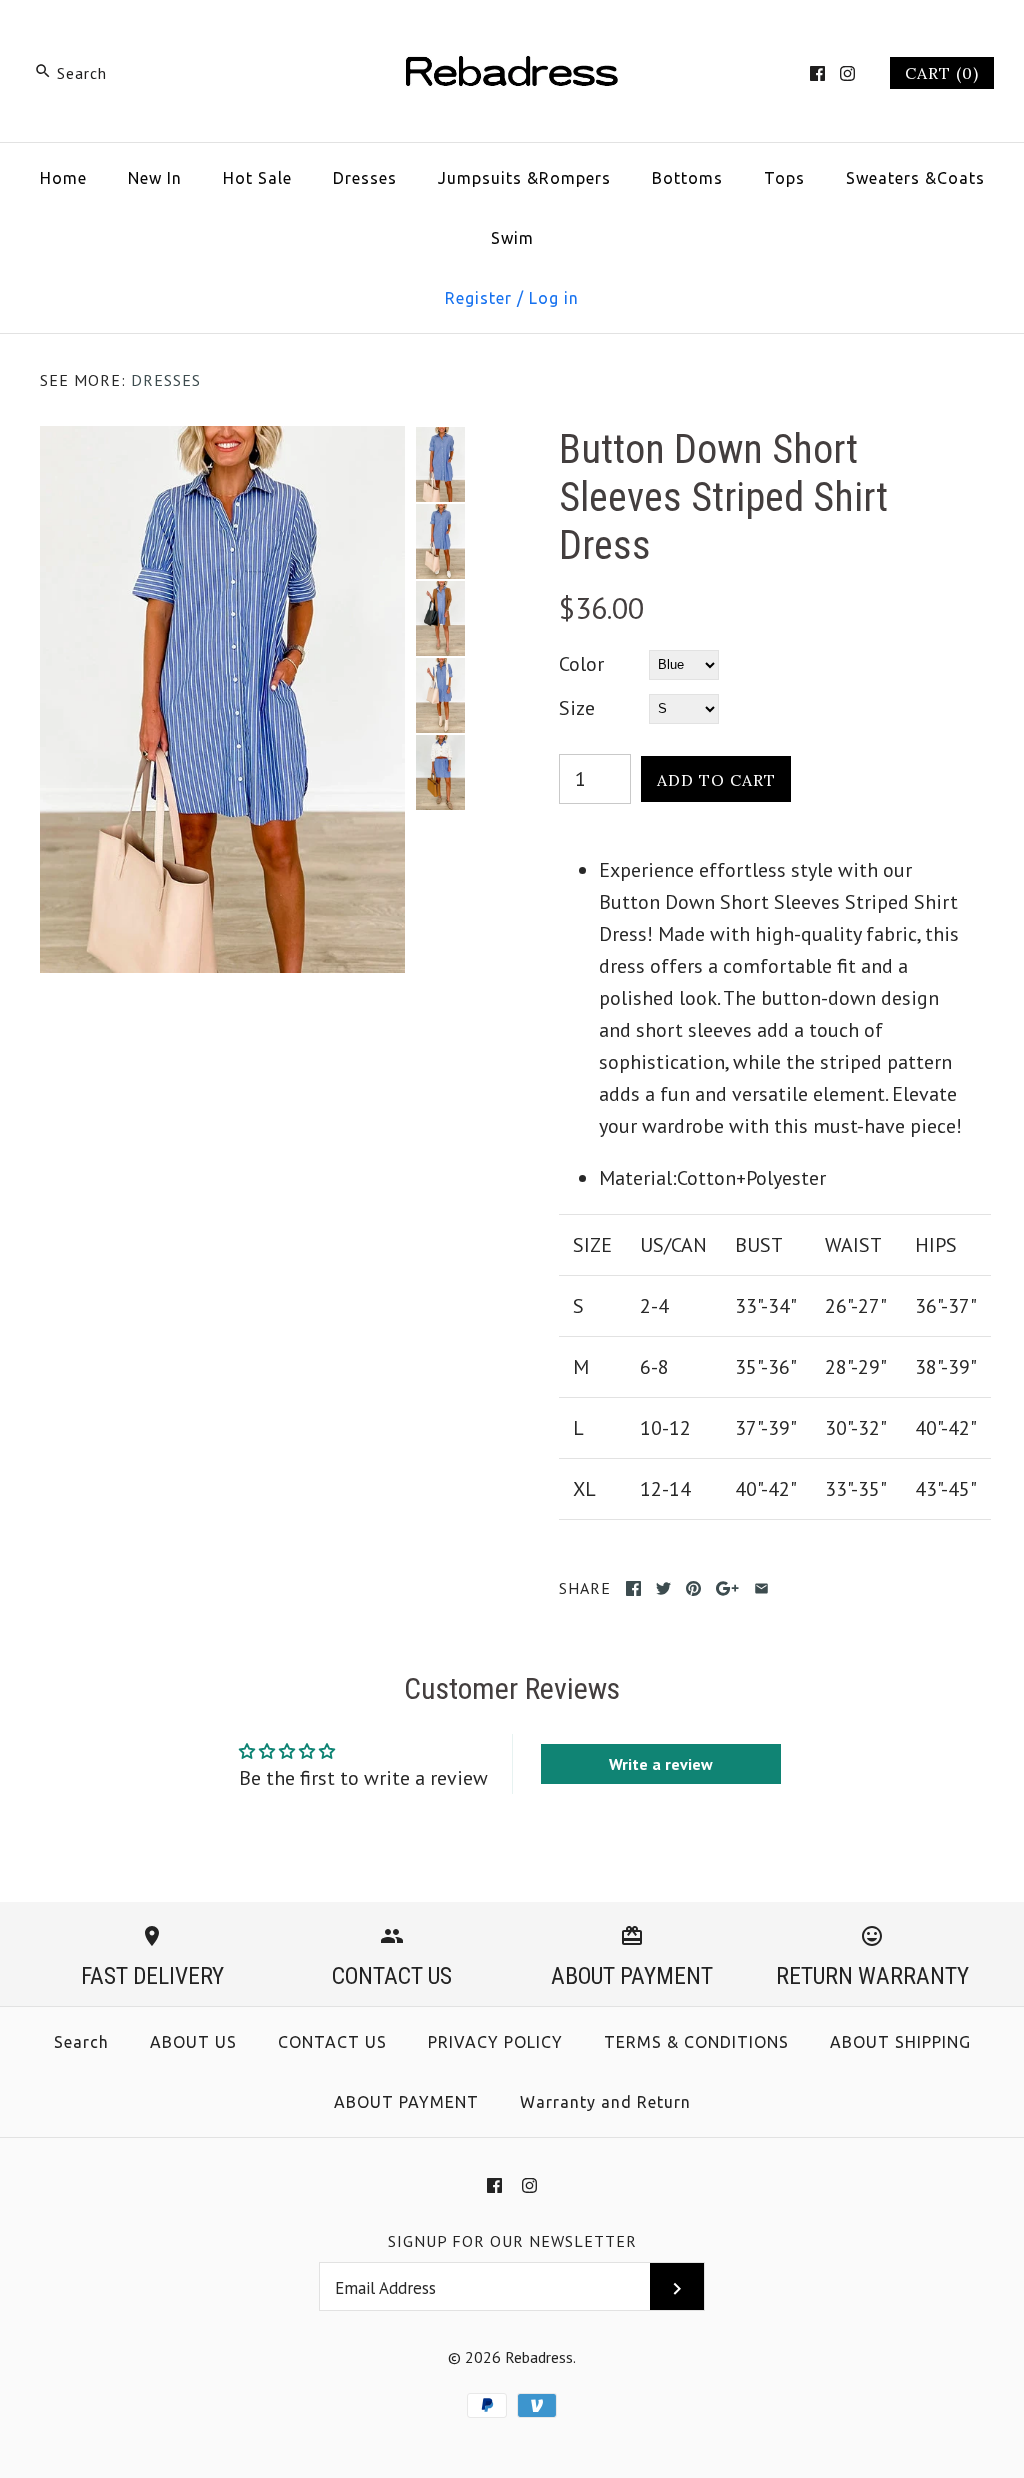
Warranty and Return (605, 2102)
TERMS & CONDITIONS (696, 2042)
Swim (512, 238)
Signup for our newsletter (512, 2241)
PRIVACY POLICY (495, 2042)
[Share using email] (761, 1588)
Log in (554, 298)
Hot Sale (257, 178)
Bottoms (687, 178)
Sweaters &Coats (915, 178)
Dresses (365, 178)
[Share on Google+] (727, 1588)
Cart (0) (942, 73)
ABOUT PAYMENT (406, 2102)
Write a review (661, 1764)
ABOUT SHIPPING (900, 2042)
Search (81, 2042)
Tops (784, 178)
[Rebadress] (512, 36)
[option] (440, 464)
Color (581, 664)
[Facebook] (817, 73)
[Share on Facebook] (633, 1588)
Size (577, 708)
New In (155, 178)
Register (478, 298)
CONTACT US (332, 2042)
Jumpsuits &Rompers (524, 178)
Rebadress (539, 2357)
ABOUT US (193, 2042)
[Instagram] (847, 73)
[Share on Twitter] (663, 1588)
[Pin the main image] (693, 1588)
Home (63, 178)
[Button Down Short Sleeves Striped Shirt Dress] (222, 442)
